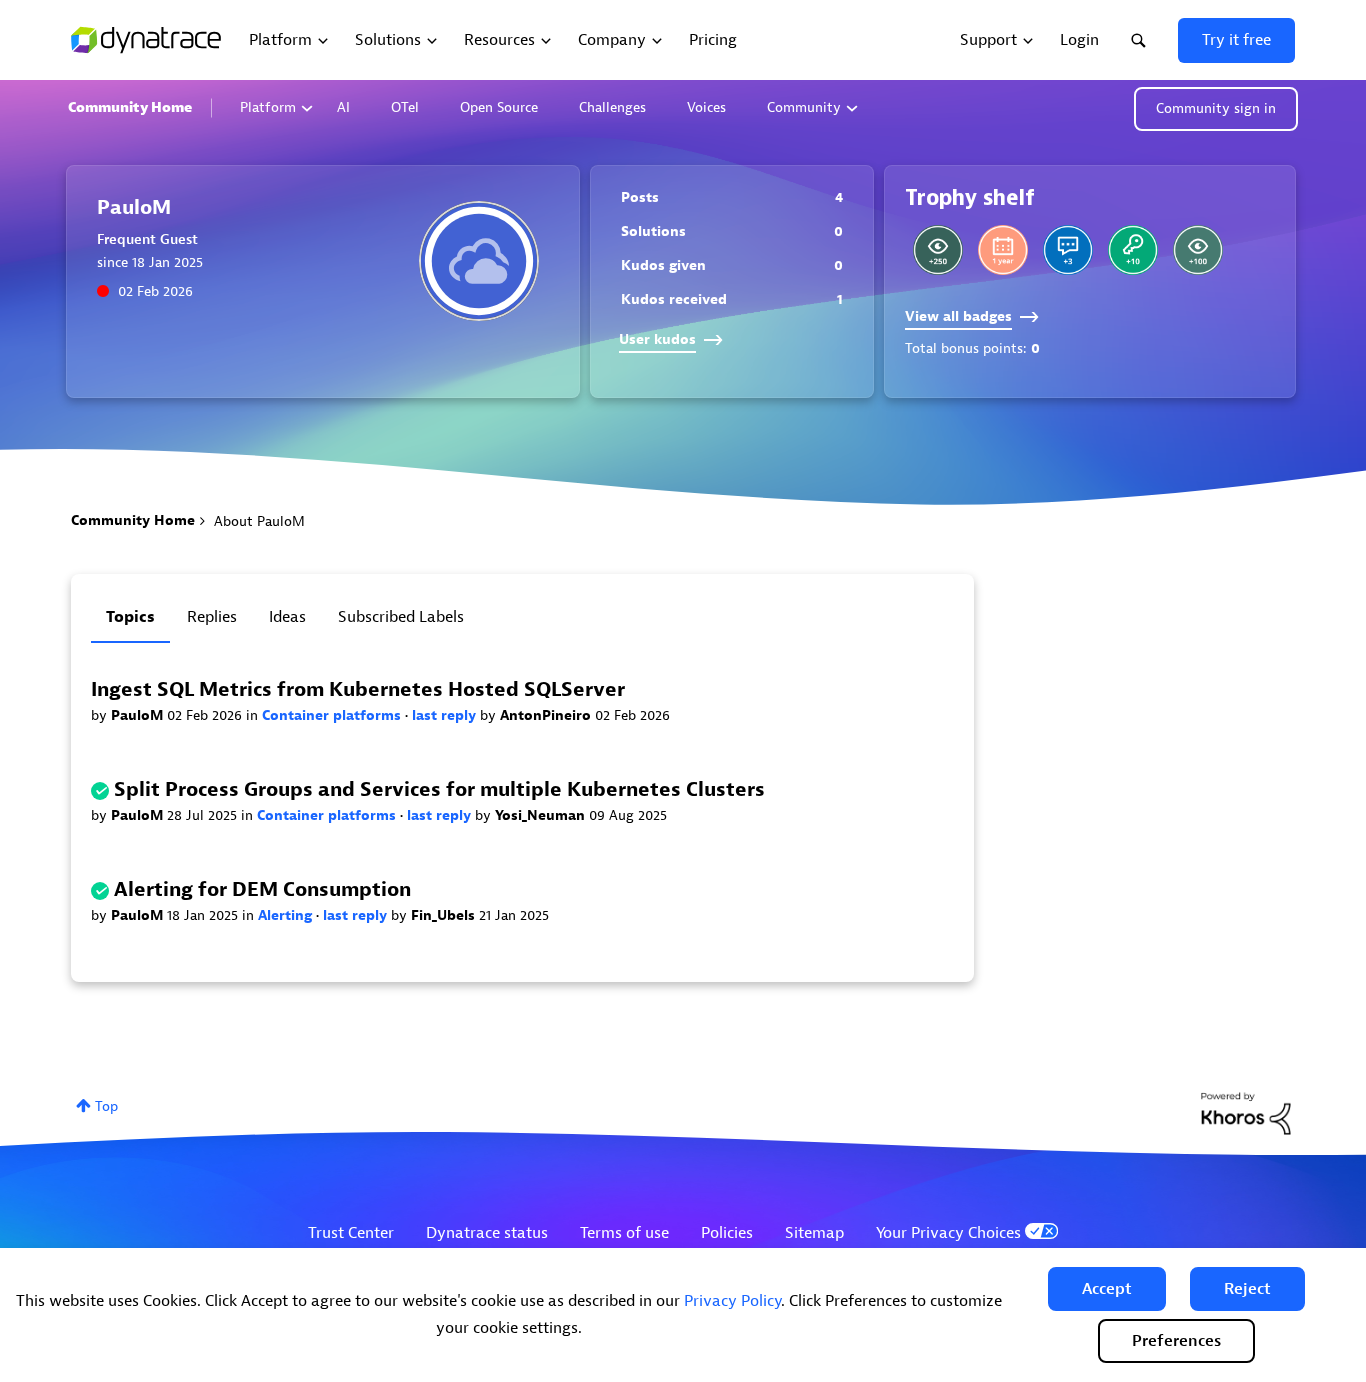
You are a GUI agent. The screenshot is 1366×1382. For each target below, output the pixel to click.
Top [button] (106, 1106)
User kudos (657, 339)
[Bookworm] (1198, 250)
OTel (405, 107)
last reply (446, 715)
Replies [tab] (212, 617)
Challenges (612, 107)
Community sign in (1216, 108)
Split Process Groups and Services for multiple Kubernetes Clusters (439, 789)
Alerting (287, 915)
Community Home (130, 107)
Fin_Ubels (445, 915)
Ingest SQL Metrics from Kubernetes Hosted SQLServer (358, 689)
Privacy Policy (732, 1301)
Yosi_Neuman (542, 815)
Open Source (499, 107)
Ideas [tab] (287, 617)
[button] (1107, 1289)
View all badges (958, 316)
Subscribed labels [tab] (401, 617)
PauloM (139, 715)
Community (804, 107)
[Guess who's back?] (1133, 250)
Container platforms (333, 715)
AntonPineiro (547, 715)
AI (343, 107)
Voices (706, 107)
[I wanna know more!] (1068, 250)
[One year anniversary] (1003, 250)
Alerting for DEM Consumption (262, 889)
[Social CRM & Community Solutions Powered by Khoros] (1246, 1112)
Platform (268, 107)
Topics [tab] (130, 617)
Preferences (1176, 1341)
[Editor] (938, 250)
